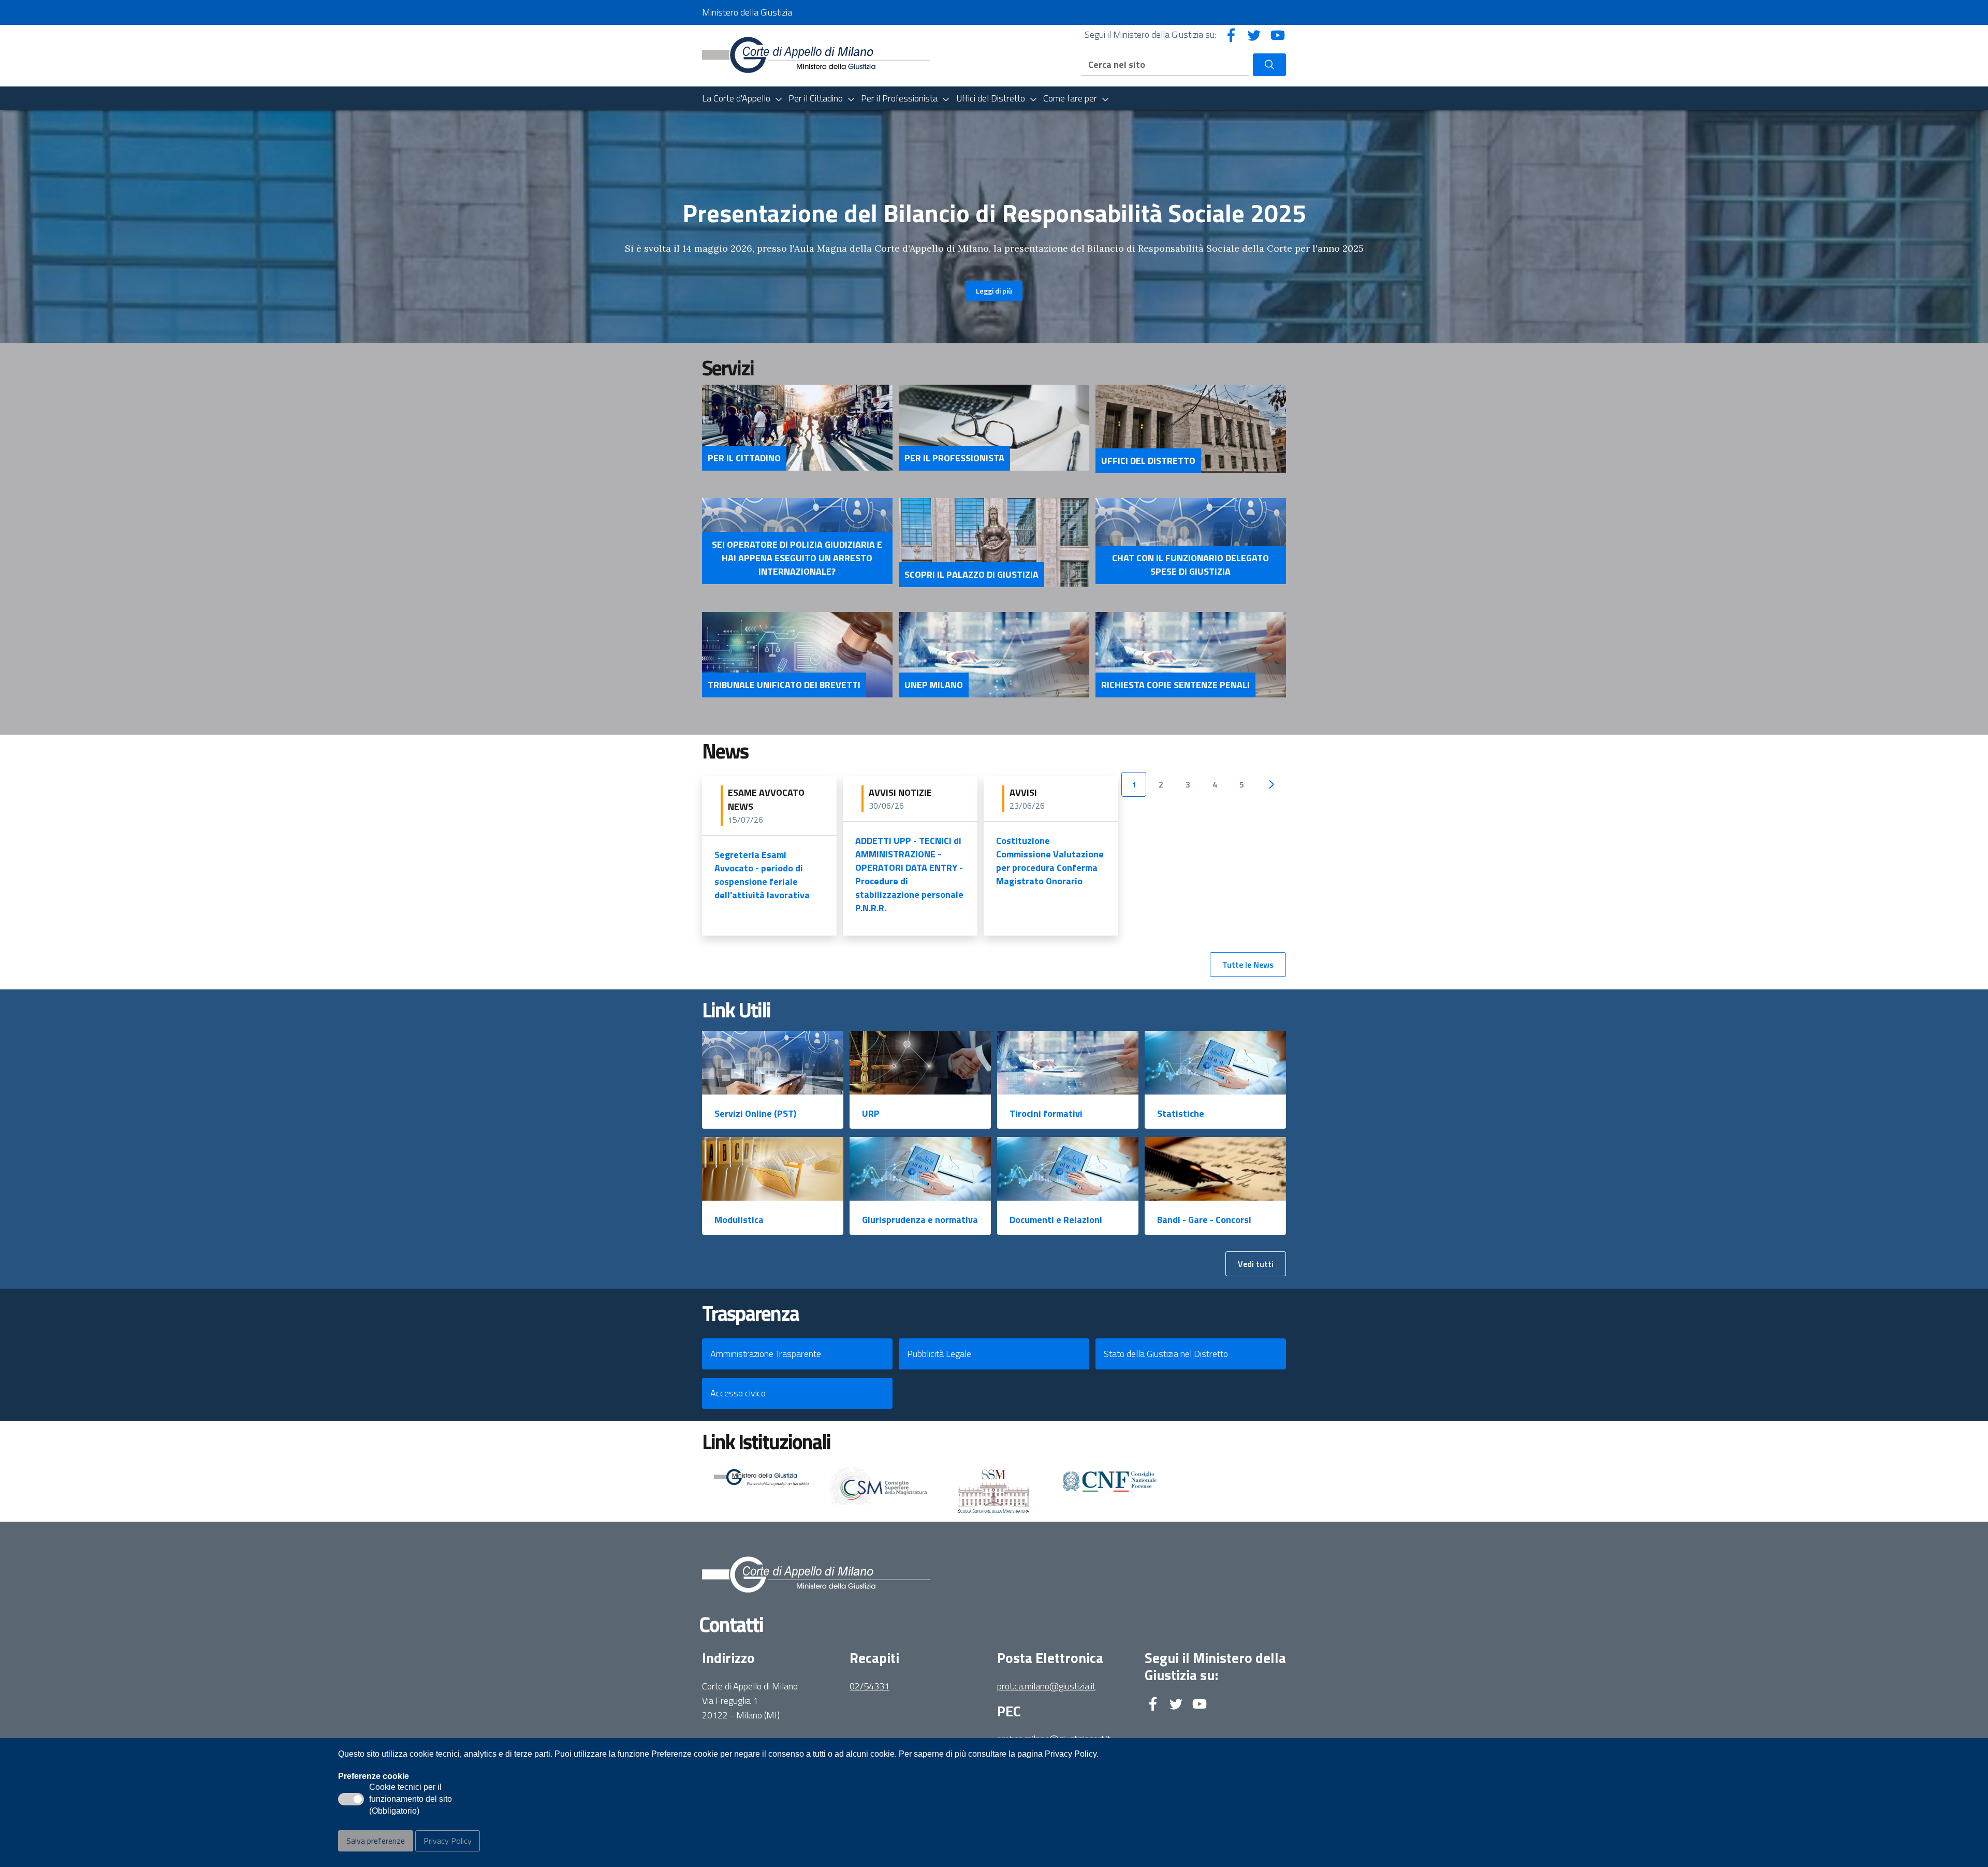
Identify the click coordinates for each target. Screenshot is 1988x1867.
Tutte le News (1248, 965)
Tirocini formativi (1046, 1113)
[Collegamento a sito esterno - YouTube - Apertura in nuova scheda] (1278, 34)
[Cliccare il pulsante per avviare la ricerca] (1269, 65)
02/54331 (869, 1686)
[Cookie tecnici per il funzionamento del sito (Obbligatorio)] (351, 1799)
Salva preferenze (376, 1841)
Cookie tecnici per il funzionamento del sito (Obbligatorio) (411, 1800)
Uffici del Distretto (1148, 461)
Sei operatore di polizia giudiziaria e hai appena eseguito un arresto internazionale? (797, 558)
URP (871, 1113)
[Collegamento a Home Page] (816, 55)
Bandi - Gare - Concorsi (1204, 1220)
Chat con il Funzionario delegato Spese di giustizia (1190, 565)
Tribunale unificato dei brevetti (784, 685)
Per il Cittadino (744, 458)
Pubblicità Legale (939, 1354)
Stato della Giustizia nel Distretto (1166, 1354)
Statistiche (1181, 1113)
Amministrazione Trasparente (766, 1354)
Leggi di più (994, 291)
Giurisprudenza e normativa (920, 1220)
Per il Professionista (954, 458)
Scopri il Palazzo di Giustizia (971, 575)
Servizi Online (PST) (755, 1113)
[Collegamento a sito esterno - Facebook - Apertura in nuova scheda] (1231, 34)
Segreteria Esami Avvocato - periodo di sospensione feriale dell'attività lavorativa (762, 875)
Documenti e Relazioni (1056, 1220)
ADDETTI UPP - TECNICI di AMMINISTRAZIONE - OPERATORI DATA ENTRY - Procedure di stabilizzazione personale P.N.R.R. (909, 874)
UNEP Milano (934, 685)
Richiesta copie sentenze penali (1175, 685)
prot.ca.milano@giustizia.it (1046, 1686)
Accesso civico (738, 1393)
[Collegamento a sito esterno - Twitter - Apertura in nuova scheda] (1254, 34)
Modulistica (739, 1220)
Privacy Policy (448, 1841)
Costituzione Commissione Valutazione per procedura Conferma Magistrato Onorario (1050, 861)
